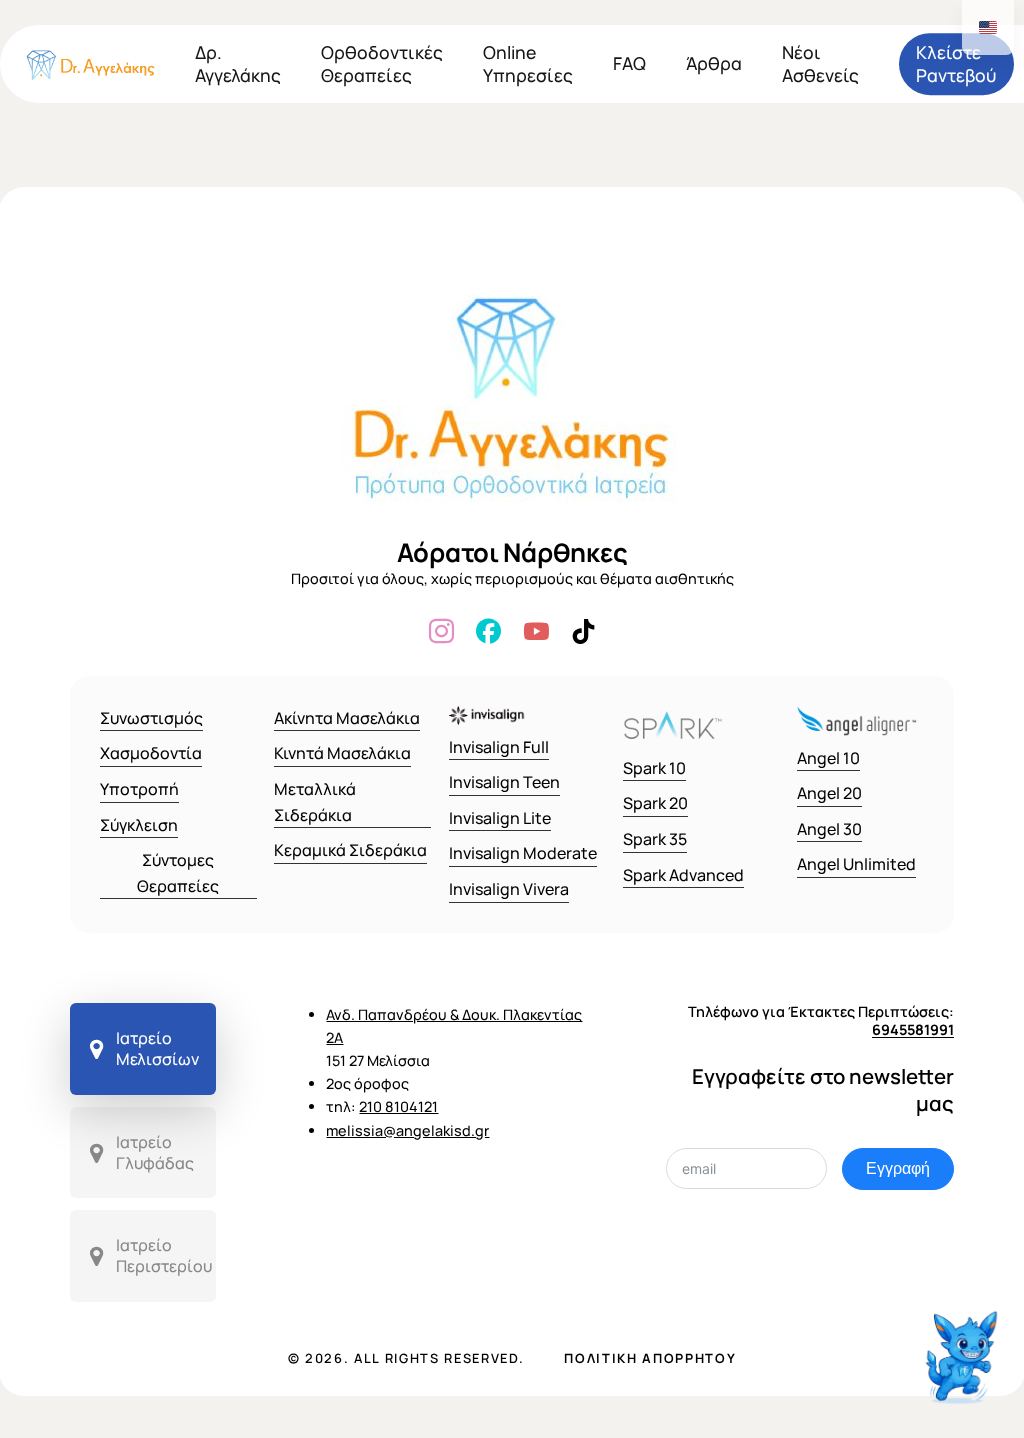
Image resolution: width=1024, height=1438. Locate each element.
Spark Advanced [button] (683, 875)
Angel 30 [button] (829, 829)
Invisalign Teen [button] (504, 782)
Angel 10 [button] (828, 758)
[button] (143, 1049)
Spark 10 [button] (654, 768)
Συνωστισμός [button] (151, 718)
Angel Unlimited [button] (856, 864)
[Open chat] (964, 1345)
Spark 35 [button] (655, 839)
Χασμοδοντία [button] (151, 753)
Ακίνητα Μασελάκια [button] (347, 718)
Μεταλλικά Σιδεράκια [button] (315, 802)
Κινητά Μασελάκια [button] (342, 753)
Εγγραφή (898, 1168)
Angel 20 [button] (829, 793)
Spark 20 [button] (655, 803)
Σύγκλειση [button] (139, 825)
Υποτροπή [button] (139, 789)
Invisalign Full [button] (499, 747)
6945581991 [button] (913, 1029)
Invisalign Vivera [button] (509, 889)
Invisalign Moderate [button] (523, 853)
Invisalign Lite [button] (500, 818)
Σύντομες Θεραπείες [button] (178, 873)
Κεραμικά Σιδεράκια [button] (350, 850)
